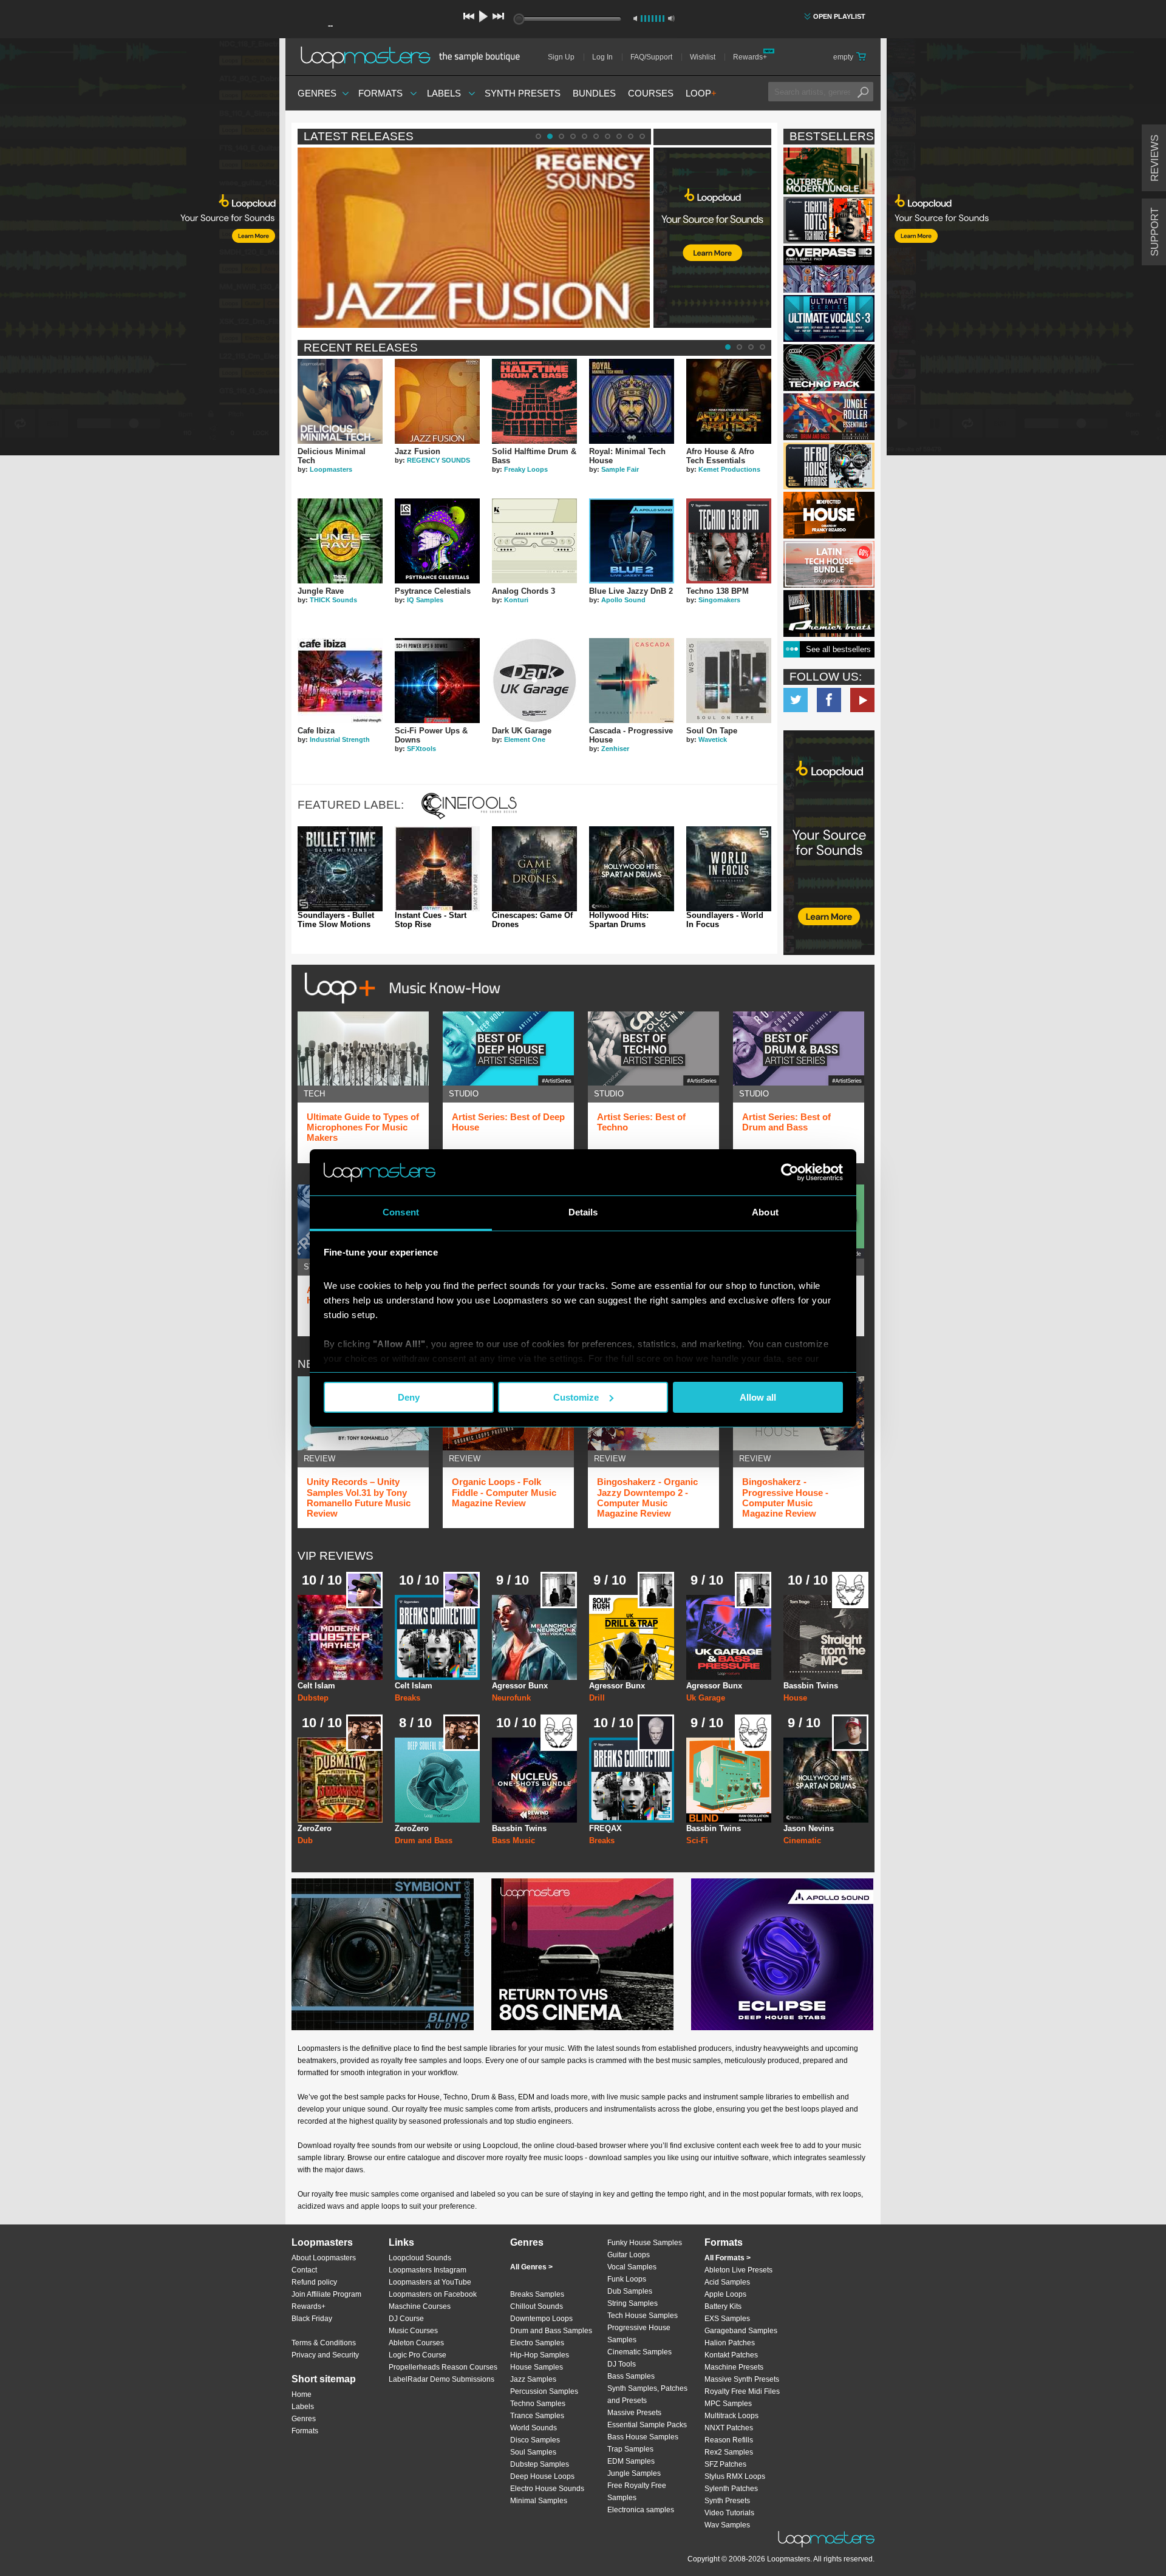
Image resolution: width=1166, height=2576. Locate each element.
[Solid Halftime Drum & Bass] (534, 401)
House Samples (537, 2367)
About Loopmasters (324, 2258)
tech (314, 1094)
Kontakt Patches (731, 2355)
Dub (305, 1840)
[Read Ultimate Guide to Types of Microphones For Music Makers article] (363, 1048)
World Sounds (534, 2428)
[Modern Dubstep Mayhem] (340, 1637)
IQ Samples (425, 600)
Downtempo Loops (541, 2319)
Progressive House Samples (639, 2334)
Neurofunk (511, 1698)
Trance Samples (537, 2416)
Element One (525, 739)
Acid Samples (727, 2282)
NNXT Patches (729, 2428)
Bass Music (513, 1840)
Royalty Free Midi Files (742, 2391)
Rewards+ (750, 57)
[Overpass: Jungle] (829, 269)
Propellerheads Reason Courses (443, 2367)
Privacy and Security (325, 2355)
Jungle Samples (634, 2473)
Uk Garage (706, 1698)
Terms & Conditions (324, 2343)
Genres (317, 93)
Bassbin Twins (811, 1686)
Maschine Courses (420, 2306)
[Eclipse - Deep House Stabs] (782, 1954)
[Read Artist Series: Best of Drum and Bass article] (799, 1048)
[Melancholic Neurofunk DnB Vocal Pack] (534, 1637)
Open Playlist (839, 16)
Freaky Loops (526, 469)
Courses (651, 93)
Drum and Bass (424, 1840)
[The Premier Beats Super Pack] (829, 613)
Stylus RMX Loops (735, 2476)
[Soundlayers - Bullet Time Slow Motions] (340, 869)
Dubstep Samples (540, 2464)
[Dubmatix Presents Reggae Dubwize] (340, 1780)
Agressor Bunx (520, 1686)
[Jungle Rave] (340, 541)
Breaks (407, 1698)
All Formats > (728, 2258)
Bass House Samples (643, 2437)
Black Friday (312, 2319)
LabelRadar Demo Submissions (442, 2379)
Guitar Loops (629, 2255)
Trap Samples (630, 2449)
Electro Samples (537, 2343)
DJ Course (406, 2319)
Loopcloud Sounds (420, 2258)
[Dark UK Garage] (534, 681)
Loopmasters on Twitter (796, 700)
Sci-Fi (697, 1840)
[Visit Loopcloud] (829, 844)
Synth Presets (523, 93)
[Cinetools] (469, 816)
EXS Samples (727, 2319)
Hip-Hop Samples (540, 2355)
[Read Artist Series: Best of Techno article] (653, 1048)
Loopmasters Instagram (428, 2270)
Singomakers (719, 600)
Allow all (758, 1397)
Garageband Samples (741, 2331)
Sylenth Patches (731, 2489)
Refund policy (314, 2282)
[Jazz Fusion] (437, 401)
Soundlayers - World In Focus (725, 920)
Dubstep (313, 1698)
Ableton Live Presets (738, 2270)
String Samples (632, 2303)
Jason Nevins (809, 1828)
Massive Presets (634, 2413)
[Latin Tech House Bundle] (829, 564)
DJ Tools (622, 2364)
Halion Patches (730, 2343)
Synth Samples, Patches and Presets (647, 2394)
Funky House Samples (645, 2243)
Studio (464, 1094)
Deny (409, 1397)
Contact (304, 2270)
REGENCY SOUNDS (438, 460)
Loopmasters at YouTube (430, 2282)
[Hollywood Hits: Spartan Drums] (632, 869)
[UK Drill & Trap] (632, 1637)
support (1155, 232)
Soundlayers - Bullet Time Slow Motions (336, 920)
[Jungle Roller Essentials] (829, 417)
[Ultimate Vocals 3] (829, 318)
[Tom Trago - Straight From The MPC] (826, 1637)
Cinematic (802, 1840)
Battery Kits (723, 2306)
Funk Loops (627, 2279)
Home (302, 2394)
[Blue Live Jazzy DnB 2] (632, 541)
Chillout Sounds (537, 2306)
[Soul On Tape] (729, 681)
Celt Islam (316, 1686)
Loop (701, 93)
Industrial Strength (340, 739)
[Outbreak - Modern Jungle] (829, 171)
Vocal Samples (632, 2267)
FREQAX (605, 1828)
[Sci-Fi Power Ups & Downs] (437, 681)
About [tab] (765, 1212)
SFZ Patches (725, 2464)
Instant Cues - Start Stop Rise (431, 920)
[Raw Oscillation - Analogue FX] (729, 1780)
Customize (576, 1397)
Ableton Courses (416, 2343)
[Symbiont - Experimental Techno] (383, 1954)
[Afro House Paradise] (829, 466)
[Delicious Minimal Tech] (340, 401)
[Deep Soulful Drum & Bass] (437, 1780)
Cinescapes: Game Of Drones (532, 920)
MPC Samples (728, 2404)
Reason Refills (729, 2440)
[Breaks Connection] (437, 1637)
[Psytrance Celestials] (437, 541)
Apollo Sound (623, 600)
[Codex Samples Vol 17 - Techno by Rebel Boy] (829, 368)
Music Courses (413, 2331)
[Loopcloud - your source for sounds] (712, 178)
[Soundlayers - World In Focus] (729, 869)
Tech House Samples (643, 2316)
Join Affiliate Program (326, 2294)
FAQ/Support (651, 57)
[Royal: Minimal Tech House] (632, 401)
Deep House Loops (542, 2476)
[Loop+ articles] (399, 1006)
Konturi (516, 600)
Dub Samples (630, 2291)
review (319, 1459)
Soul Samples (533, 2452)
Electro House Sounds (547, 2489)
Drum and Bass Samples (551, 2331)
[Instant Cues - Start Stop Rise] (437, 869)
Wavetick (713, 739)
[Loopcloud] (140, 249)
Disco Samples (535, 2440)
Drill (597, 1698)
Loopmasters (331, 469)
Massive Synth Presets (742, 2379)
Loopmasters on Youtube (862, 700)
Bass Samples (631, 2376)
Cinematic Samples (639, 2352)
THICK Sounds (333, 600)
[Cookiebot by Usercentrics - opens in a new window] (790, 1172)
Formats (380, 93)
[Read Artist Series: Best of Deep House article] (508, 1048)
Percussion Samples (544, 2391)
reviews (1155, 158)
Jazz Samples (533, 2379)
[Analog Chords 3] (534, 541)
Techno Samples (538, 2404)
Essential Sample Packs (647, 2425)
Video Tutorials (729, 2513)
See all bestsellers (838, 649)
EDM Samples (631, 2461)
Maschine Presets (734, 2367)
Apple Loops (725, 2294)
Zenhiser (615, 749)
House (795, 1698)
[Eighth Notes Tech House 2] (829, 220)
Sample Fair (620, 469)
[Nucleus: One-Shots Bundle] (534, 1780)
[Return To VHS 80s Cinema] (582, 1954)
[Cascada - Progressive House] (632, 681)
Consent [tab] (401, 1212)
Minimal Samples (539, 2501)
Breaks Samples (537, 2294)
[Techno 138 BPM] (729, 541)
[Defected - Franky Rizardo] (829, 515)
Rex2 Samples (729, 2452)
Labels (444, 93)
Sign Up (561, 57)
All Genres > (531, 2267)
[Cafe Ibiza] (340, 681)
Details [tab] (583, 1212)
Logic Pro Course (418, 2355)
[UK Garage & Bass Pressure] (729, 1637)
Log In (602, 57)
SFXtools (421, 749)
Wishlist (703, 57)
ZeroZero (315, 1828)
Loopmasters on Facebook (829, 700)
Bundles (594, 93)
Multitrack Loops (731, 2416)
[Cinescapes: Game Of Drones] (534, 869)
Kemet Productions (729, 469)
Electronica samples (641, 2510)
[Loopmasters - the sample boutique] (414, 57)
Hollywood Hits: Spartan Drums (619, 920)
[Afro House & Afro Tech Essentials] (729, 401)
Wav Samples (727, 2525)
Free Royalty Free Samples (637, 2492)
